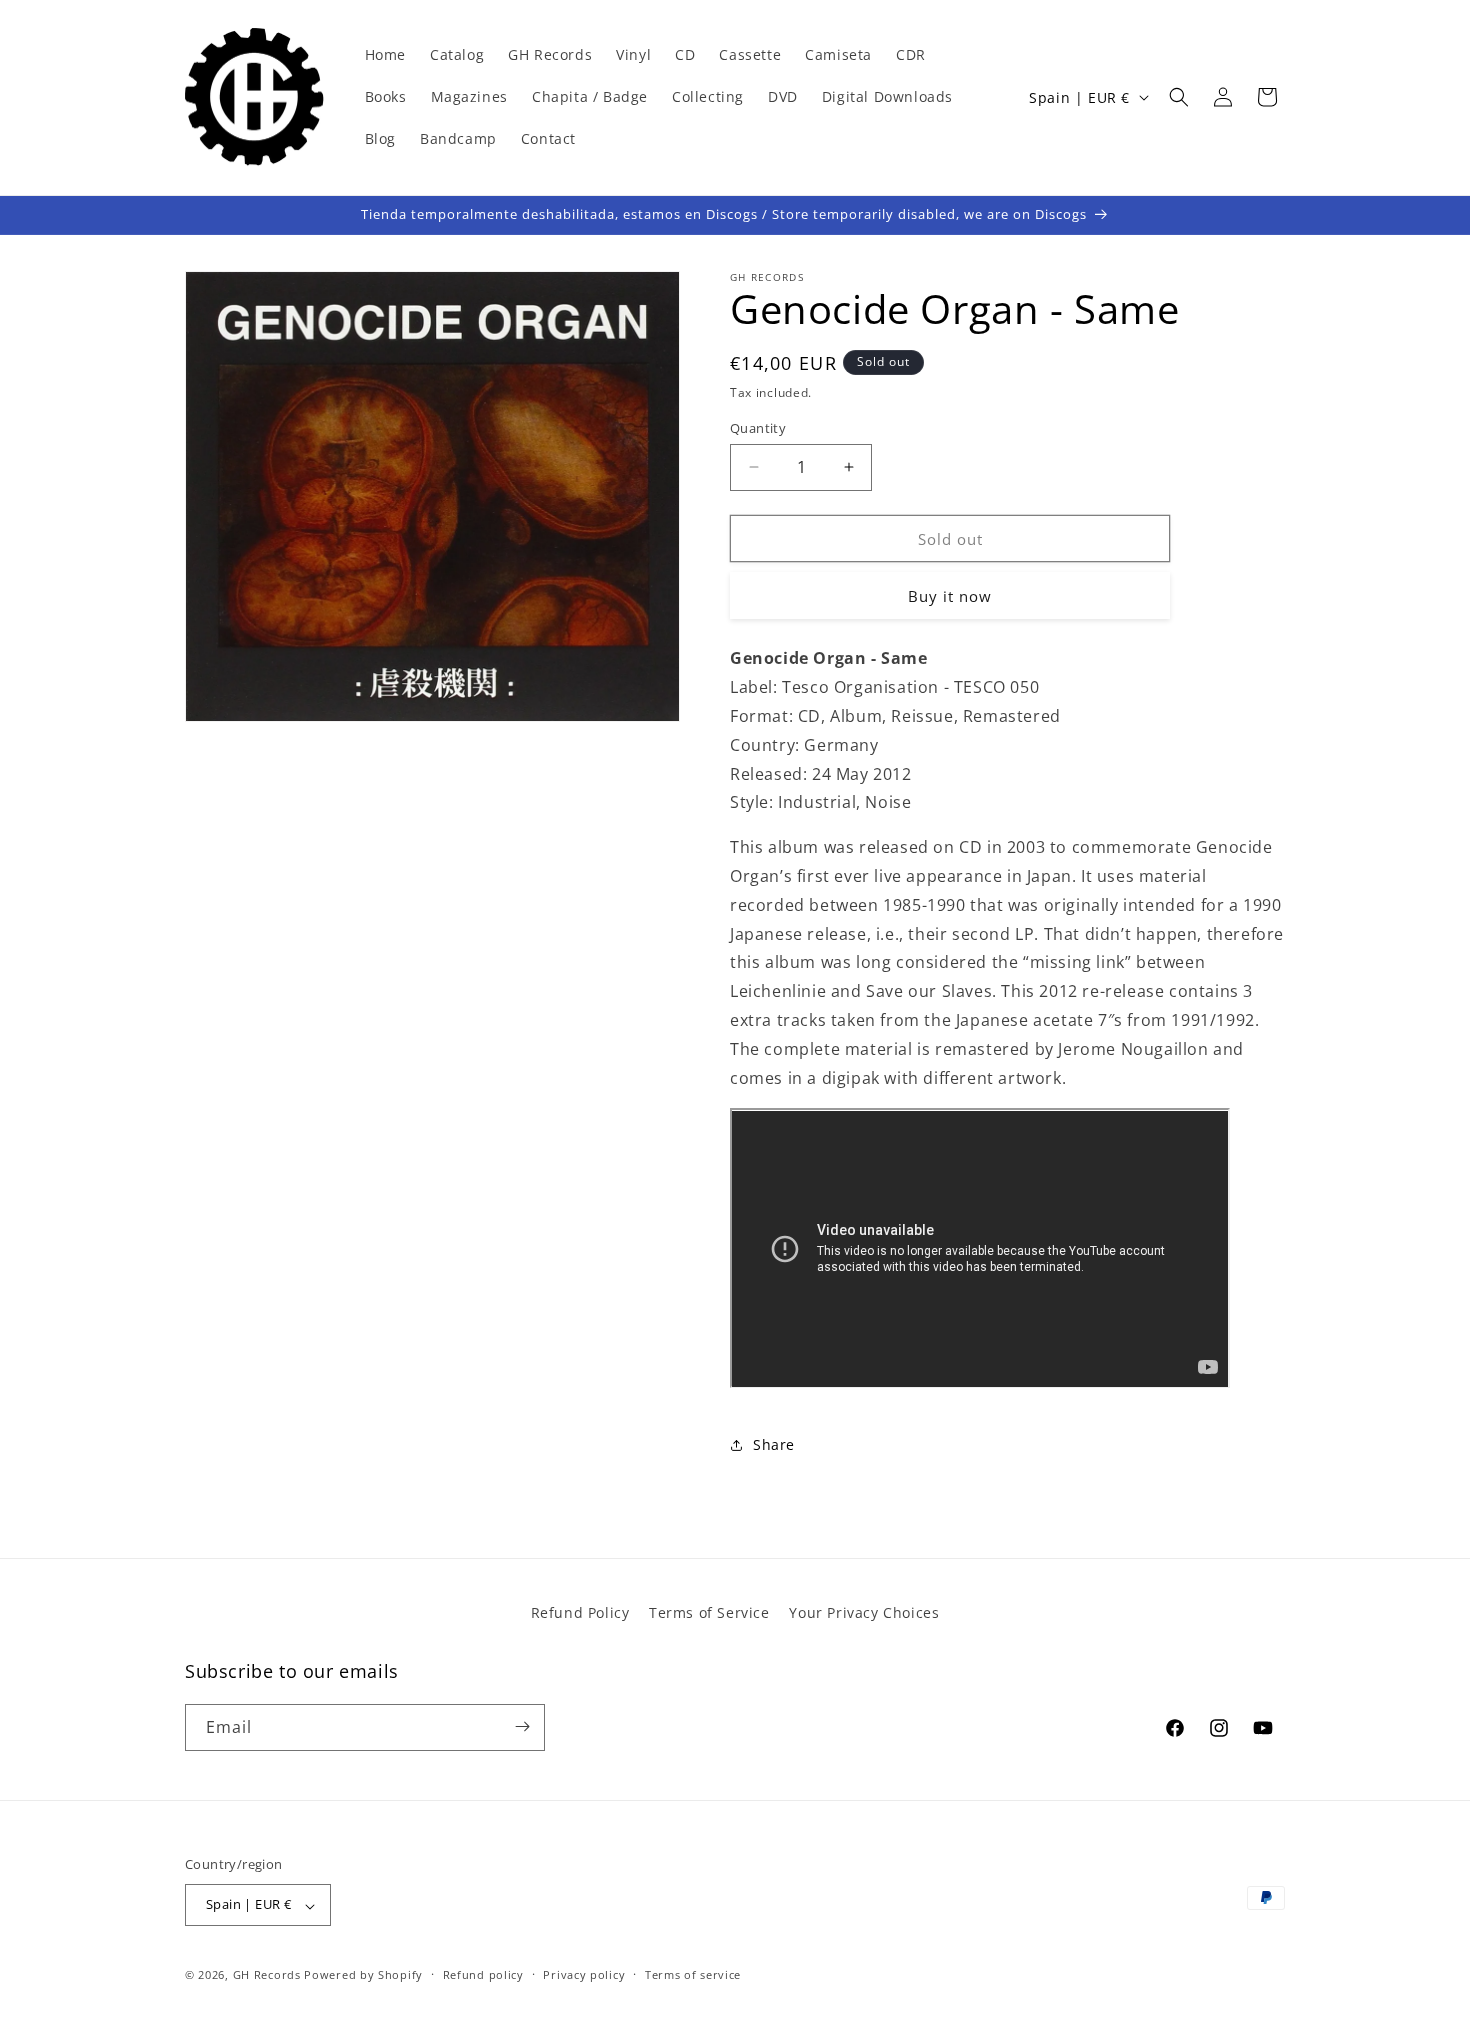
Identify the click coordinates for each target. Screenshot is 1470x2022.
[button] (1179, 97)
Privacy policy (584, 1974)
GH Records (267, 1975)
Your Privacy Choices (864, 1612)
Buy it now (950, 597)
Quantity (758, 427)
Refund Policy (580, 1612)
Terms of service (693, 1974)
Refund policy (483, 1974)
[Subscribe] (522, 1726)
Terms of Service (709, 1612)
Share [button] (774, 1444)
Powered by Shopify (363, 1975)
